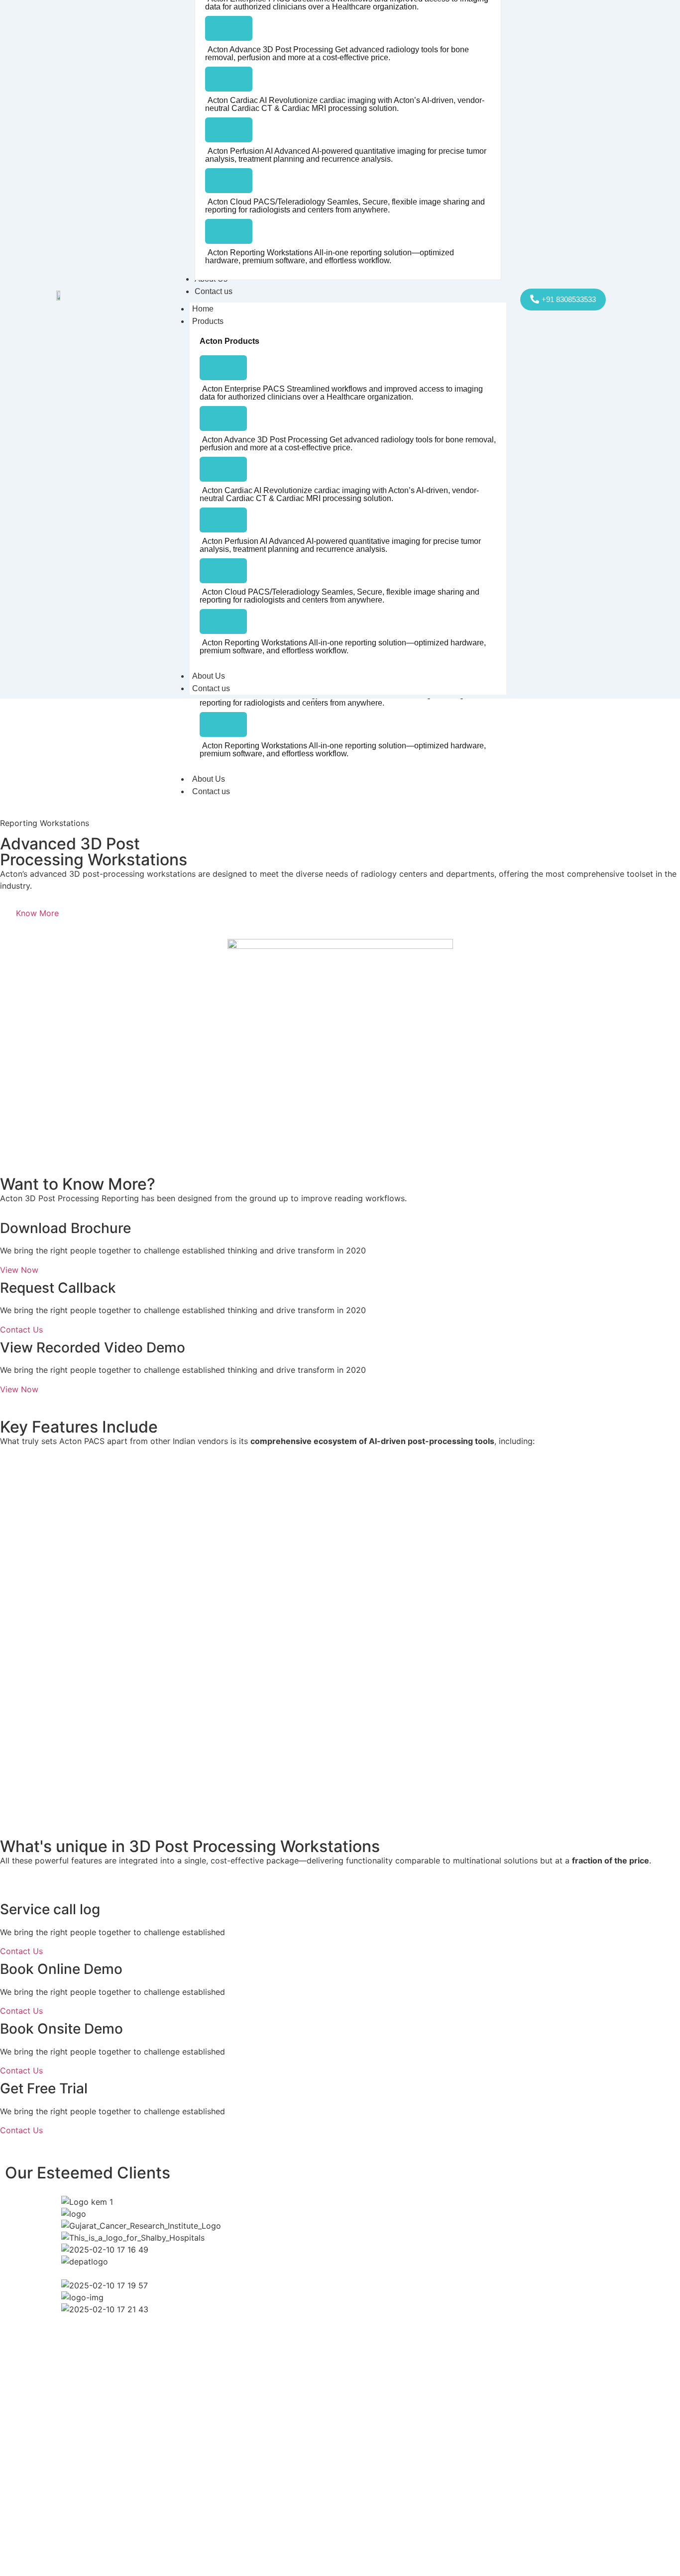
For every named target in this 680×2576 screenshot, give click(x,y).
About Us (209, 779)
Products (208, 321)
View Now (19, 1270)
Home (203, 309)
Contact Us (21, 1330)
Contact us (211, 791)
